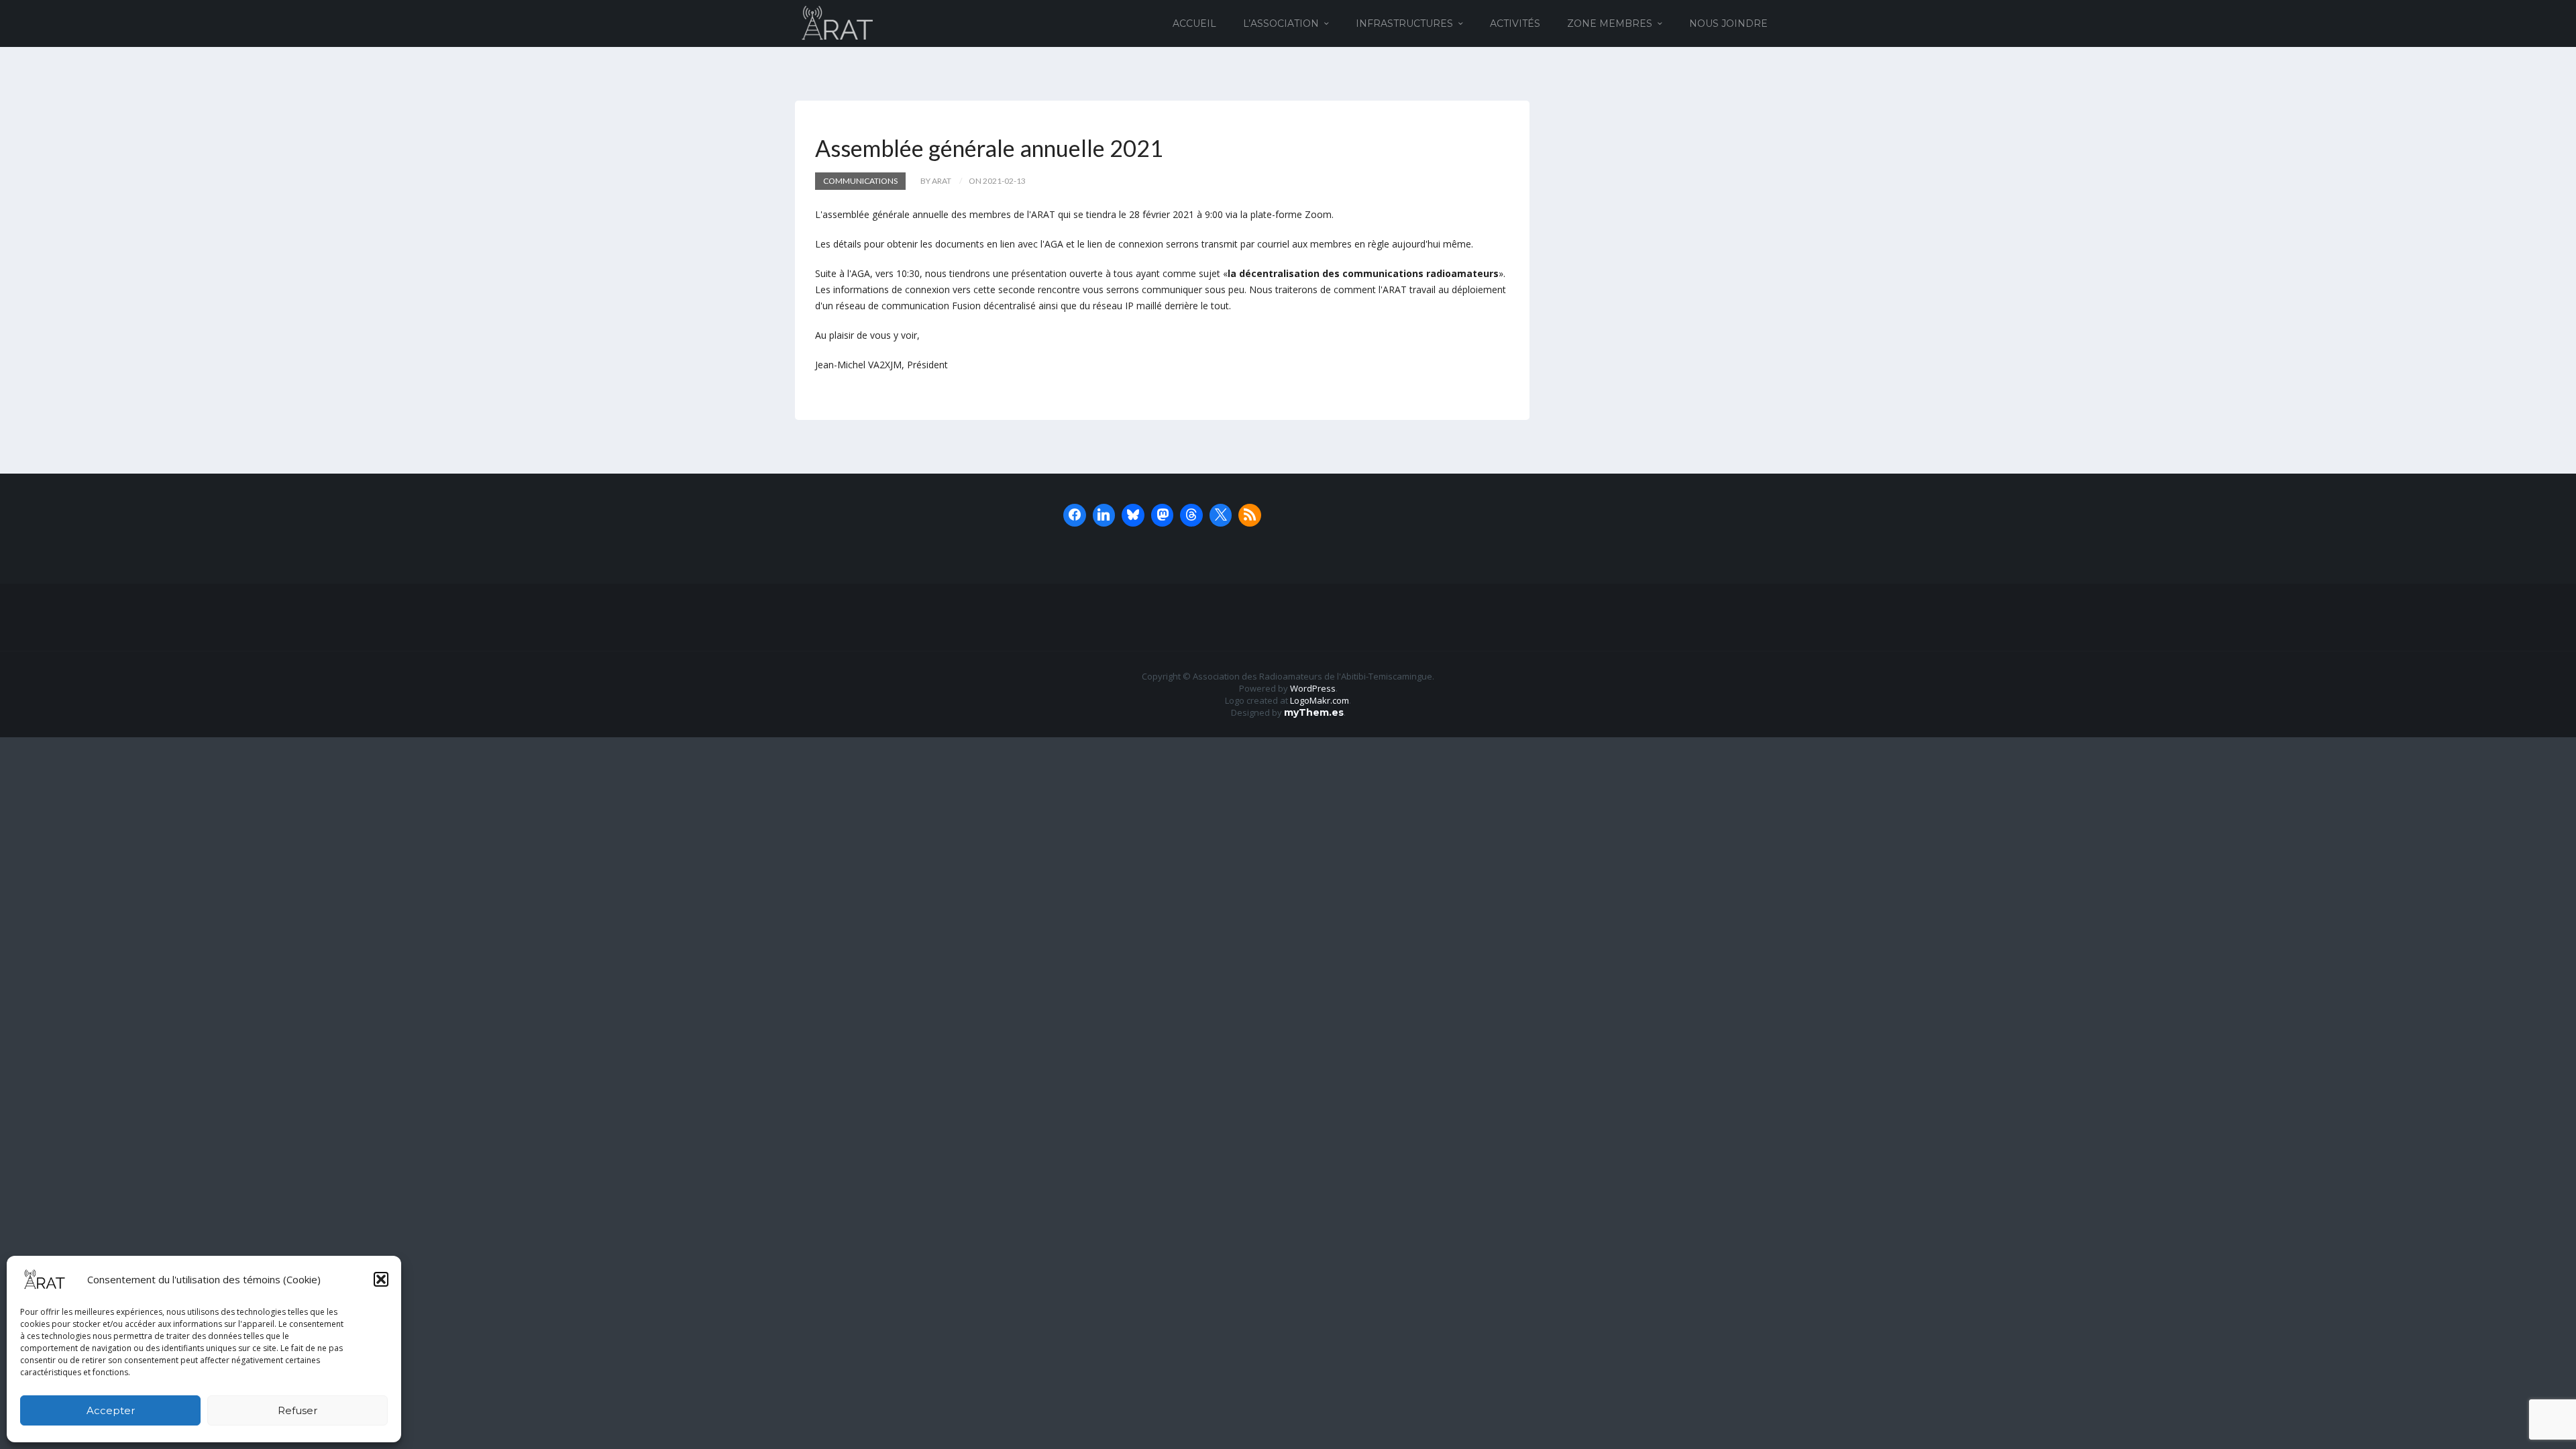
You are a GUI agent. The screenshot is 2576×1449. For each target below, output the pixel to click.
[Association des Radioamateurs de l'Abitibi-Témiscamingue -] (838, 22)
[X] (1221, 515)
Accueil (1194, 23)
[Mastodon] (1163, 515)
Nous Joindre (1728, 23)
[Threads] (1191, 515)
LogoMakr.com (1320, 700)
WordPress (1313, 688)
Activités (1515, 23)
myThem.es (1314, 712)
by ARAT (936, 181)
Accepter (111, 1410)
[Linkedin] (1104, 515)
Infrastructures (1404, 23)
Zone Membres (1610, 23)
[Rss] (1250, 515)
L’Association (1281, 23)
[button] (381, 1279)
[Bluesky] (1133, 515)
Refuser (298, 1410)
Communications (860, 181)
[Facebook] (1075, 515)
